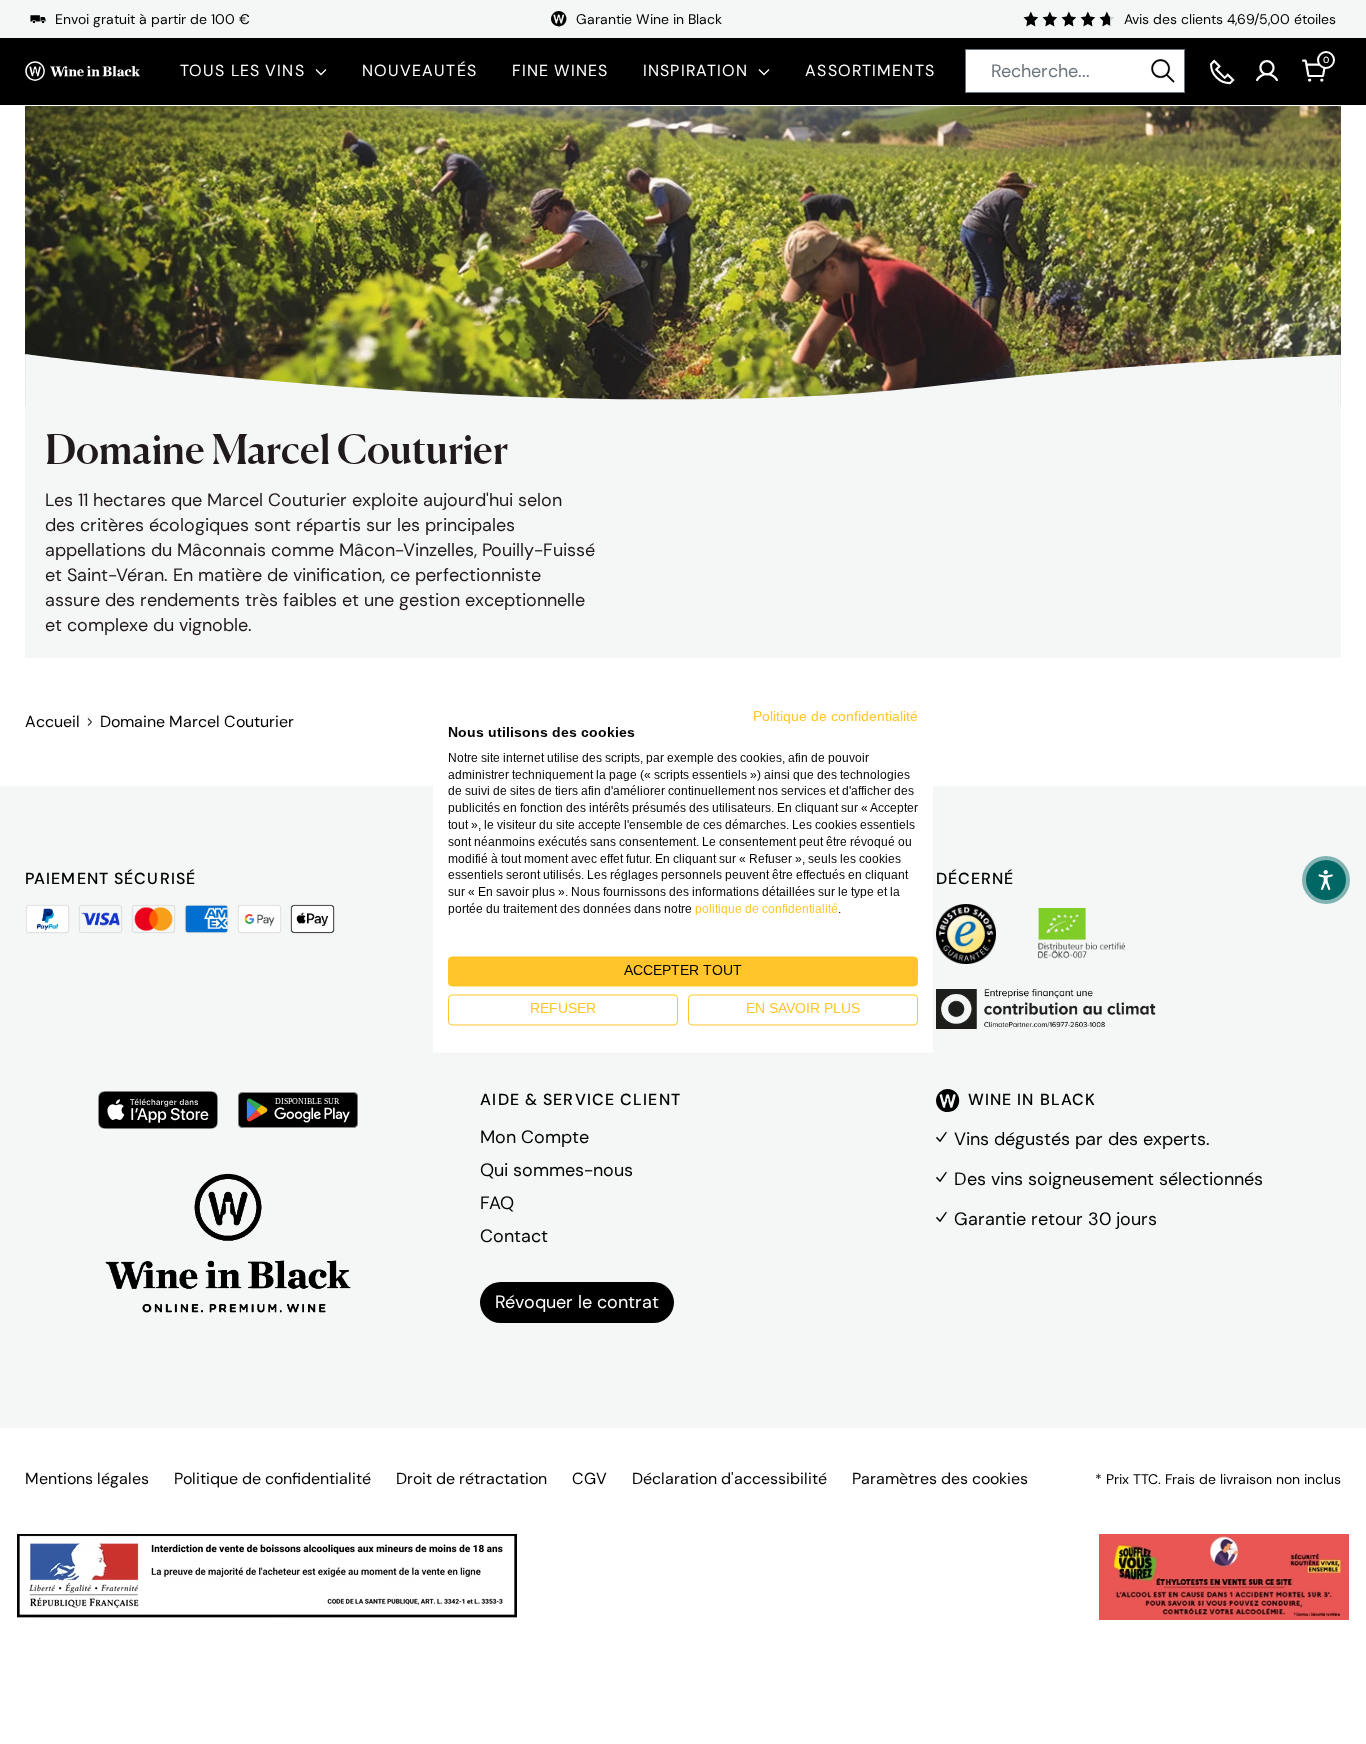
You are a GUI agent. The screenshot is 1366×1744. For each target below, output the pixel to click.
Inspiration (695, 70)
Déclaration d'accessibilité (729, 1478)
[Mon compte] (1267, 71)
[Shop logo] (82, 71)
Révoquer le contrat (577, 1302)
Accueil (52, 721)
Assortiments (869, 70)
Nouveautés (419, 70)
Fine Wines (560, 70)
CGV (589, 1478)
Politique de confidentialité (272, 1478)
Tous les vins (242, 70)
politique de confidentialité (766, 909)
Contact (514, 1236)
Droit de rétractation (471, 1478)
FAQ (497, 1203)
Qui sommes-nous (556, 1170)
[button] (1326, 880)
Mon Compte (534, 1137)
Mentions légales (87, 1478)
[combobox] (1075, 71)
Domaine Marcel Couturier (197, 721)
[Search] (1163, 71)
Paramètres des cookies (940, 1478)
